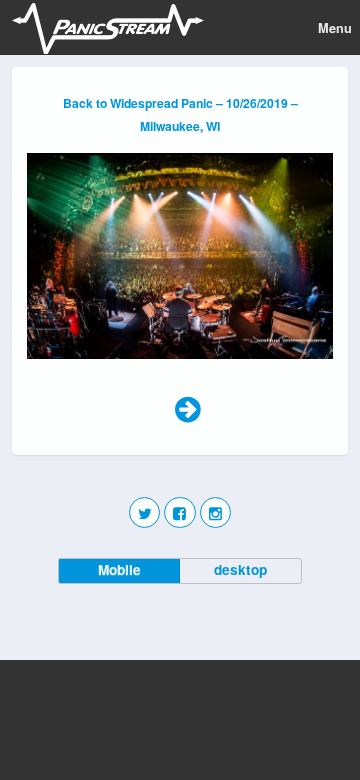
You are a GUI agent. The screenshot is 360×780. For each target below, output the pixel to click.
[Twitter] (144, 512)
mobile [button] (119, 569)
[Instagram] (215, 512)
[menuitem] (188, 407)
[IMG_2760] (180, 367)
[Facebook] (179, 512)
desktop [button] (240, 569)
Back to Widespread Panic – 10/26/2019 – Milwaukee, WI (180, 114)
